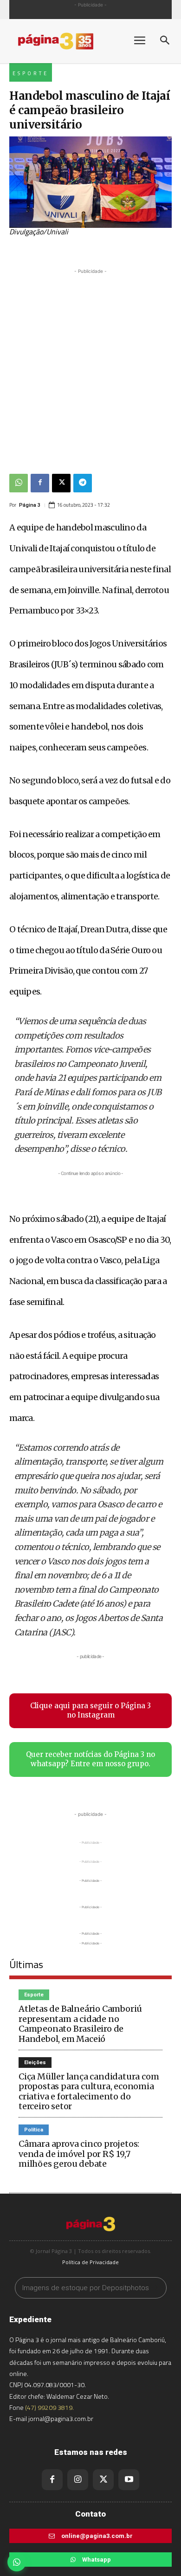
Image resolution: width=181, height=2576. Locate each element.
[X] (61, 483)
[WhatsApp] (19, 483)
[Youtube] (129, 2480)
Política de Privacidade (90, 2262)
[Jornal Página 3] (65, 41)
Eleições (35, 2063)
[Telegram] (83, 483)
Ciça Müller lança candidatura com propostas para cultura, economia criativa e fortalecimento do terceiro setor (89, 2092)
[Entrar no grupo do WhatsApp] (17, 2562)
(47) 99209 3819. (49, 2407)
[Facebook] (40, 483)
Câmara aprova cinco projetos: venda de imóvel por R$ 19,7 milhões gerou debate (79, 2154)
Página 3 (30, 505)
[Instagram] (78, 2480)
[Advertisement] (90, 367)
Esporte (31, 73)
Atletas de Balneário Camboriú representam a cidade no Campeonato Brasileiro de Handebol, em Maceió (80, 2024)
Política (34, 2130)
